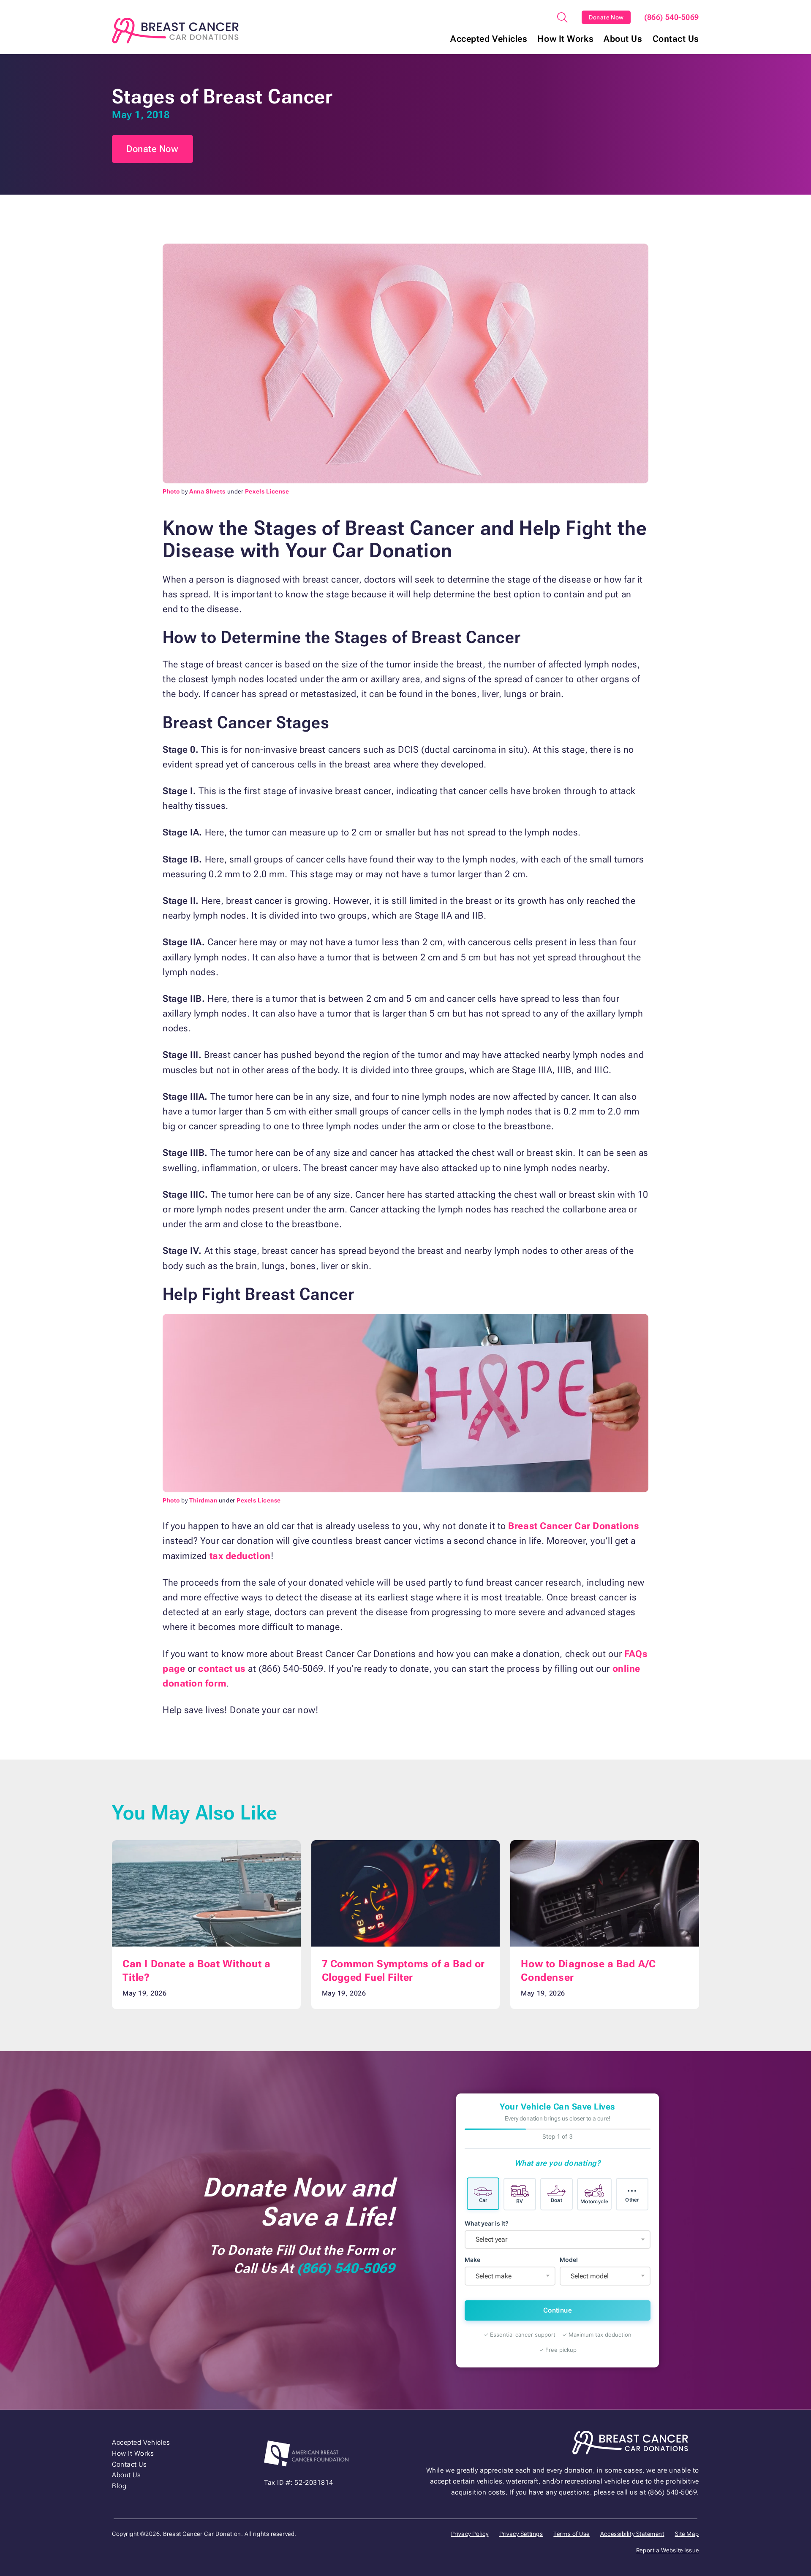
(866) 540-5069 (672, 17)
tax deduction (240, 1556)
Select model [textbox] (590, 2276)
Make (472, 2260)
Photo (171, 491)
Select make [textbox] (494, 2276)
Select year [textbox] (491, 2239)
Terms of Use (572, 2534)
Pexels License (267, 491)
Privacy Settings (521, 2534)
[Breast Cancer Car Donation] (175, 31)
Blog (119, 2486)
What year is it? (487, 2223)
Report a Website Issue (668, 2550)
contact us (222, 1669)
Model (569, 2260)
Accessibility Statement (632, 2534)
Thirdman (203, 1500)
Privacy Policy (470, 2534)
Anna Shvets (207, 491)
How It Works (565, 39)
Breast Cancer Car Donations (574, 1526)
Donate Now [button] (152, 149)
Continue (558, 2310)
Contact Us (676, 39)
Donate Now (606, 17)
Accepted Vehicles (489, 39)
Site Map (687, 2534)
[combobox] (558, 2240)
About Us (623, 39)
